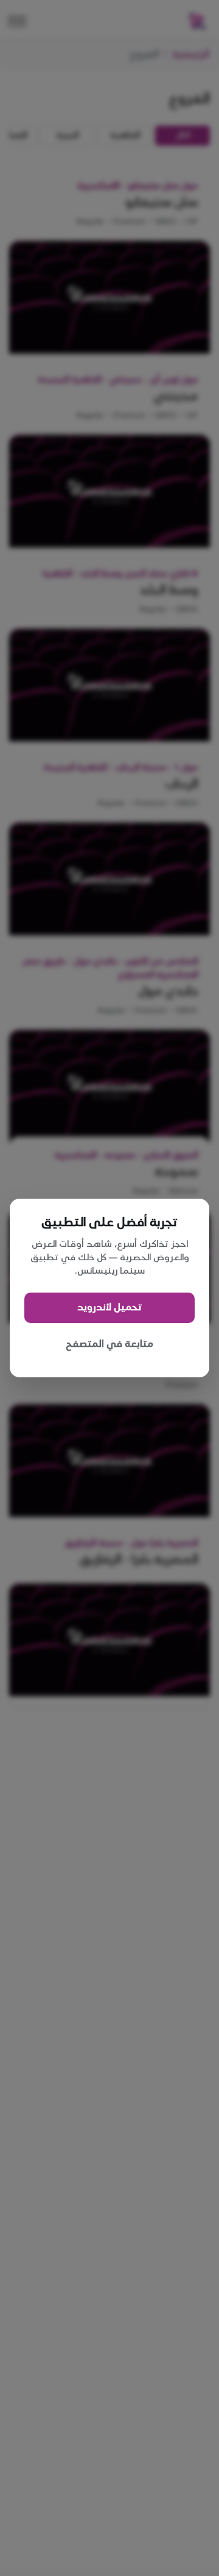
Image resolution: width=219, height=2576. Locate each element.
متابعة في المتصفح (109, 1344)
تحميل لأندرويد (109, 1308)
